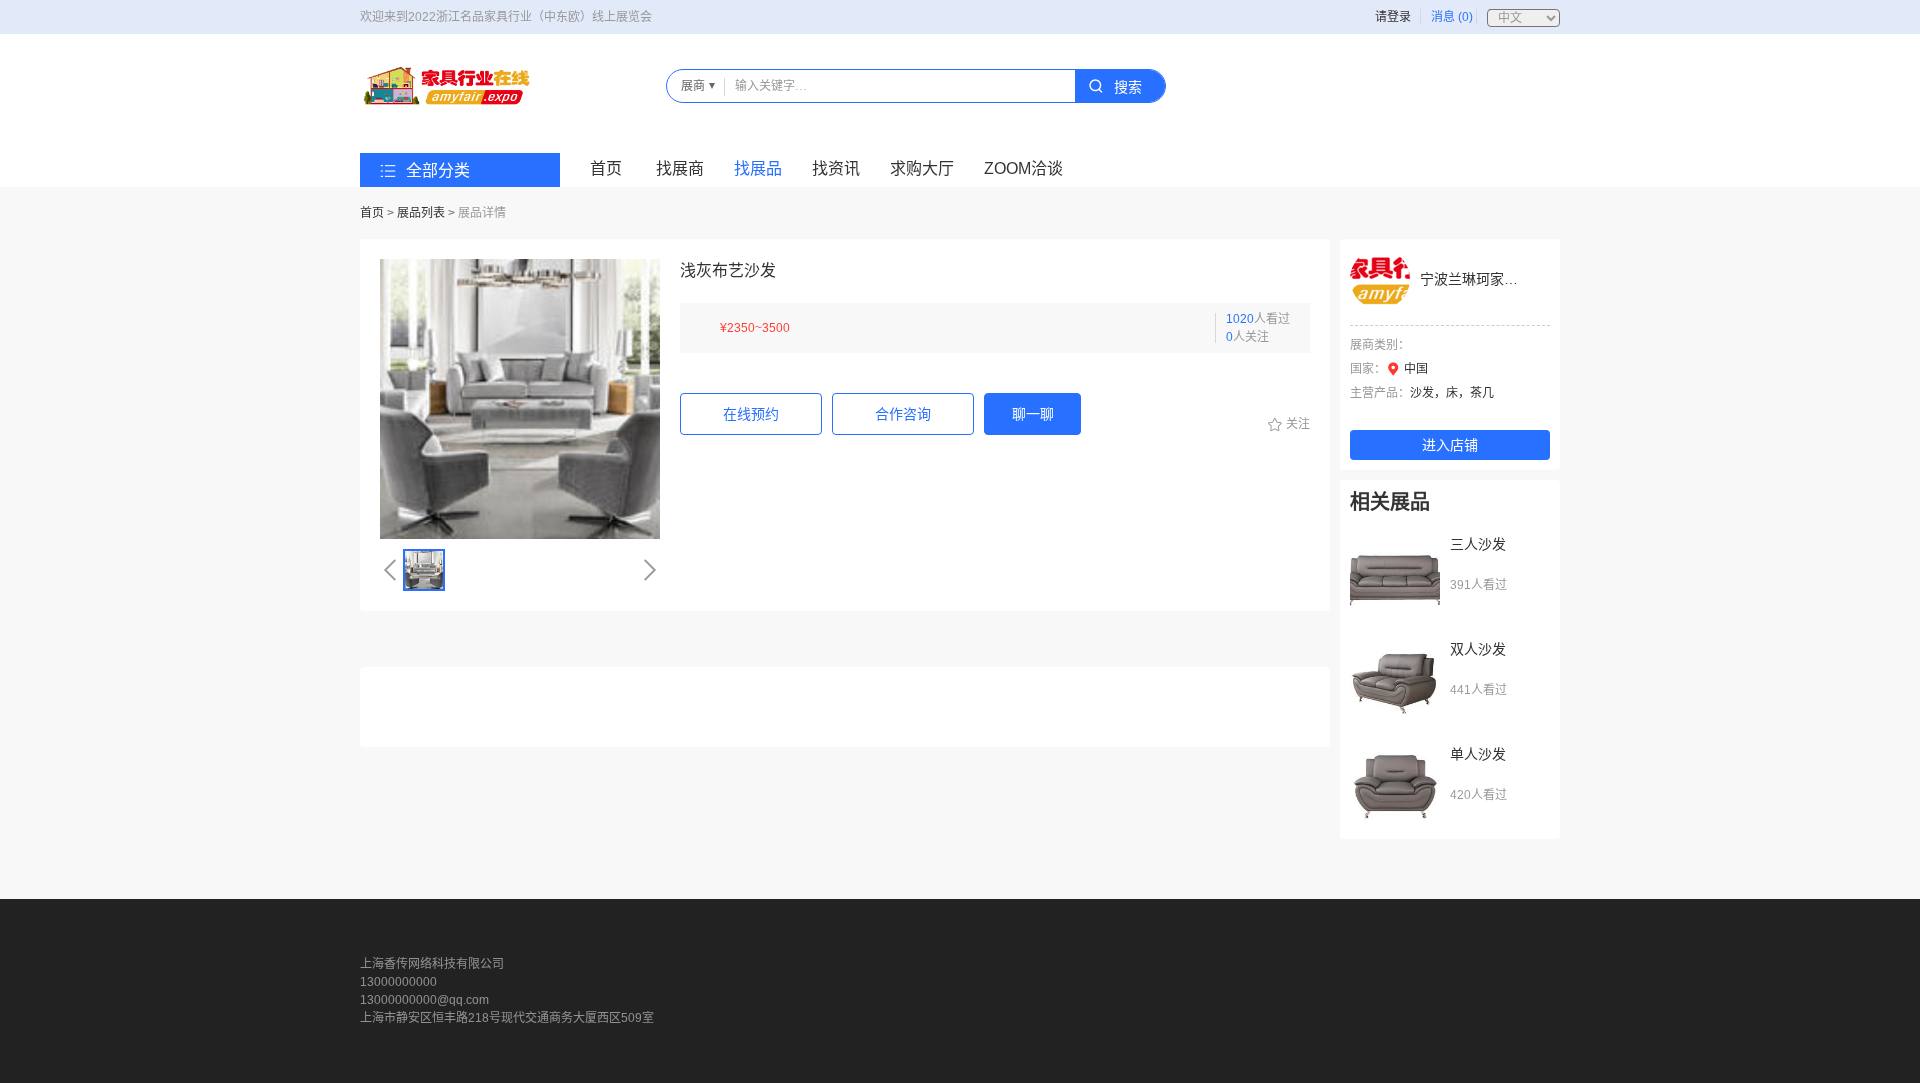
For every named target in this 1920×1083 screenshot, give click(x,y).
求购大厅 (922, 168)
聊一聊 (1033, 414)
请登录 (1393, 17)
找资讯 (836, 168)
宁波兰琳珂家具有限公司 (1497, 279)
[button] (390, 570)
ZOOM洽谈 (1023, 168)
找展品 (758, 168)
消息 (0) (1452, 17)
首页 (606, 168)
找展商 (680, 168)
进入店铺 (1450, 445)
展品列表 (421, 213)
